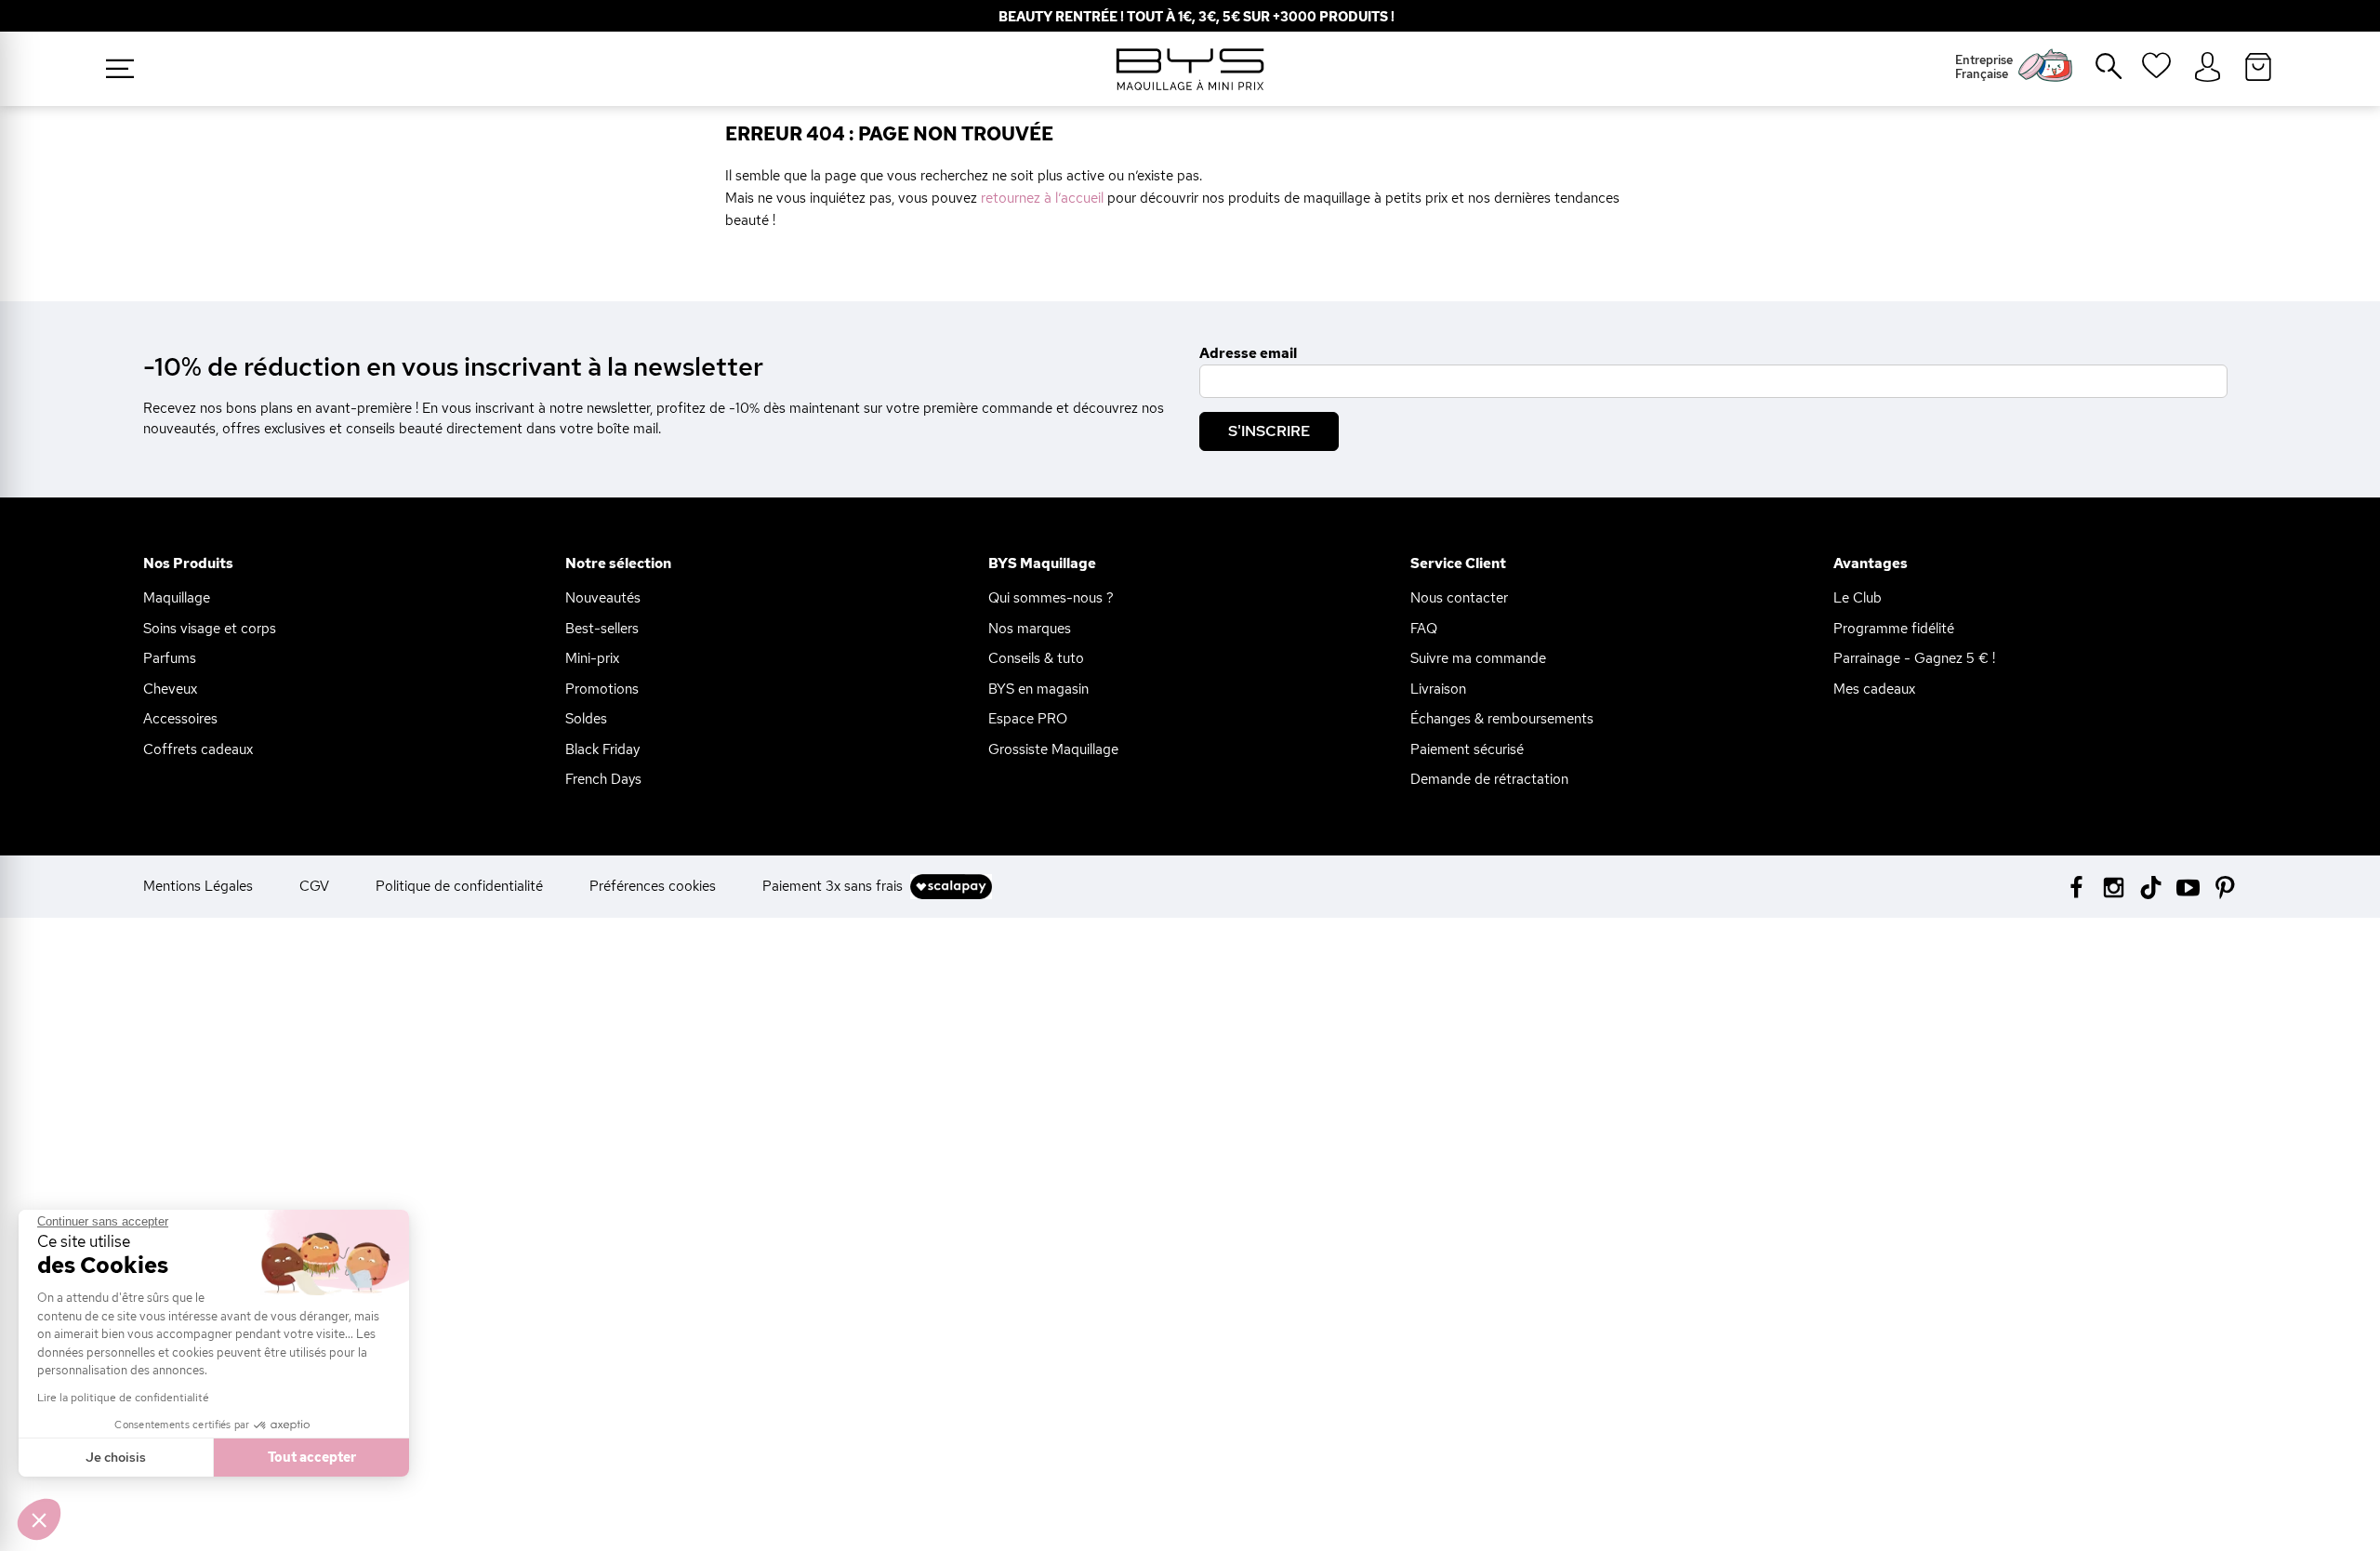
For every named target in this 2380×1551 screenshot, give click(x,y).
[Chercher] (2096, 73)
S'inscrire (1269, 431)
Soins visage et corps (210, 629)
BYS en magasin (1038, 689)
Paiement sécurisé (1467, 749)
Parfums (170, 658)
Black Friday (602, 749)
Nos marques (1030, 629)
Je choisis (116, 1457)
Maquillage (177, 598)
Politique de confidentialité (459, 886)
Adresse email (1248, 353)
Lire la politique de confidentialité (123, 1398)
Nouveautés (603, 598)
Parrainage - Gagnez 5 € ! (1914, 658)
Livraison (1438, 689)
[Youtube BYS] (2188, 886)
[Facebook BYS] (2076, 886)
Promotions (602, 689)
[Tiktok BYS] (2151, 888)
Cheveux (170, 689)
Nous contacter (1459, 598)
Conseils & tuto (1036, 658)
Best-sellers (602, 629)
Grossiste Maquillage (1053, 749)
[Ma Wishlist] (2156, 72)
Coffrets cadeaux (198, 749)
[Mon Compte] (2208, 68)
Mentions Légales (198, 886)
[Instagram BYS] (2114, 886)
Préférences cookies (653, 886)
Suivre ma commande (1478, 658)
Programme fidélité (1894, 629)
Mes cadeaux (1874, 689)
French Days (603, 779)
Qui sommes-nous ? (1051, 598)
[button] (39, 1519)
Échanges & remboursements (1502, 719)
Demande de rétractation (1489, 779)
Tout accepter (312, 1457)
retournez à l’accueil (1042, 198)
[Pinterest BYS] (2225, 886)
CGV (314, 886)
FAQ (1424, 629)
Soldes (586, 719)
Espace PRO (1028, 719)
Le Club (1858, 598)
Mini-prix (592, 658)
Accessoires (180, 719)
